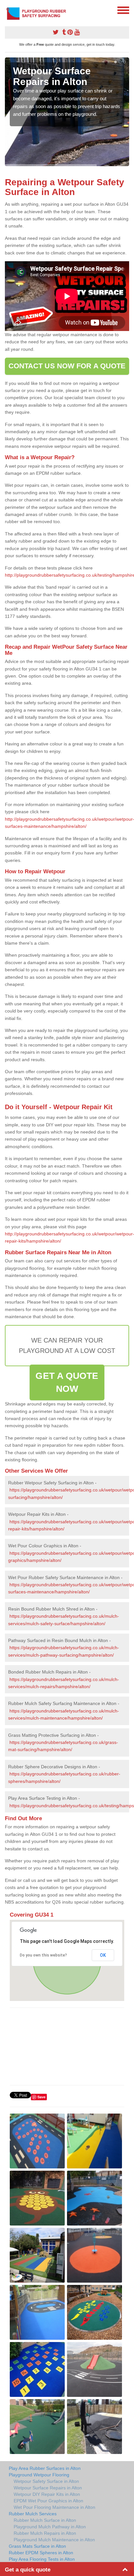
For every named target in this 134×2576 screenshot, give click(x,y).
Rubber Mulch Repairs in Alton (45, 2533)
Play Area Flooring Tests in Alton (42, 2559)
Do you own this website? (43, 1955)
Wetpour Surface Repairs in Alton (48, 2488)
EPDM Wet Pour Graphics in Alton (48, 2501)
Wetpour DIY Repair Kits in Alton (47, 2494)
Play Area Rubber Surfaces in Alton (45, 2468)
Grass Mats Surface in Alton (37, 2546)
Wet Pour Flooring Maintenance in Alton (54, 2507)
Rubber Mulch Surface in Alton (45, 2520)
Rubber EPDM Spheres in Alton (41, 2553)
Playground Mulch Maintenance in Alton (54, 2540)
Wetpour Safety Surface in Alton (46, 2481)
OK (103, 1955)
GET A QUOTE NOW (67, 1382)
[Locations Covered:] (8, 10)
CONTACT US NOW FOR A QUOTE (67, 366)
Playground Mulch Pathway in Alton (50, 2527)
